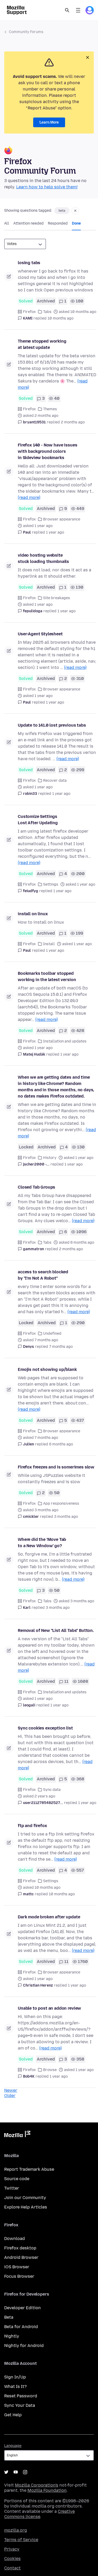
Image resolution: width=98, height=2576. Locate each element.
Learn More (49, 122)
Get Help (13, 2415)
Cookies (12, 2559)
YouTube (16, 2472)
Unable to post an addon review (49, 2008)
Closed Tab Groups (36, 1187)
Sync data (52, 1790)
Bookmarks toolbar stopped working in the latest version (47, 976)
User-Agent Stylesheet (40, 634)
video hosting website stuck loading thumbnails (43, 558)
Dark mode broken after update (49, 1917)
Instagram (25, 2472)
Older (10, 2096)
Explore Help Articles (26, 2207)
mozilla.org (16, 2530)
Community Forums (26, 32)
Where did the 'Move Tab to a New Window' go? (42, 1543)
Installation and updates (65, 1041)
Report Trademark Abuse (29, 2169)
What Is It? (15, 2386)
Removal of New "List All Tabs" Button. (56, 1630)
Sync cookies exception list (45, 1728)
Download (15, 2239)
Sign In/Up (15, 2377)
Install (49, 944)
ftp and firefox (32, 1826)
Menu (78, 10)
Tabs (47, 312)
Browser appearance (62, 519)
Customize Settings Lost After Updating (38, 820)
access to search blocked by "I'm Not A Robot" (43, 1275)
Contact (12, 2568)
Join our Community (25, 2198)
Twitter (12, 2188)
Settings (51, 884)
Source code (17, 2179)
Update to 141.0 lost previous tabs (52, 725)
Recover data (55, 781)
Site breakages (57, 598)
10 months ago (60, 318)
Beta (9, 2317)
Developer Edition (22, 2308)
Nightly (12, 2336)
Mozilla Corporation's (37, 2485)
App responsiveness (61, 1503)
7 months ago (61, 1347)
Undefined (52, 1334)
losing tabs (29, 263)
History (50, 1158)
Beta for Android (21, 2327)
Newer (11, 2090)
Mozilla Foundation (47, 2490)
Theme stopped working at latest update (42, 344)
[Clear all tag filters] (75, 211)
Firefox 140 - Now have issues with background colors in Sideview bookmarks (47, 451)
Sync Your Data (20, 2405)
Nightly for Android (24, 2346)
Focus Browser (19, 2276)
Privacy (12, 2549)
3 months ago (66, 1517)
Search (67, 10)
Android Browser (21, 2257)
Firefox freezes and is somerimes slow (56, 1467)
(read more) (29, 497)
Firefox (29, 312)
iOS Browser (17, 2267)
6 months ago (61, 1444)
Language (13, 2446)
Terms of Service (21, 2540)
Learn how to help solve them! (47, 187)
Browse (50, 2070)
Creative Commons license (39, 2514)
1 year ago (55, 532)
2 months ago (73, 422)
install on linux (33, 914)
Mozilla (17, 2135)
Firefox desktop (20, 2248)
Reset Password (21, 2396)
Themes (50, 409)
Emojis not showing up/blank (47, 1369)
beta (62, 211)
